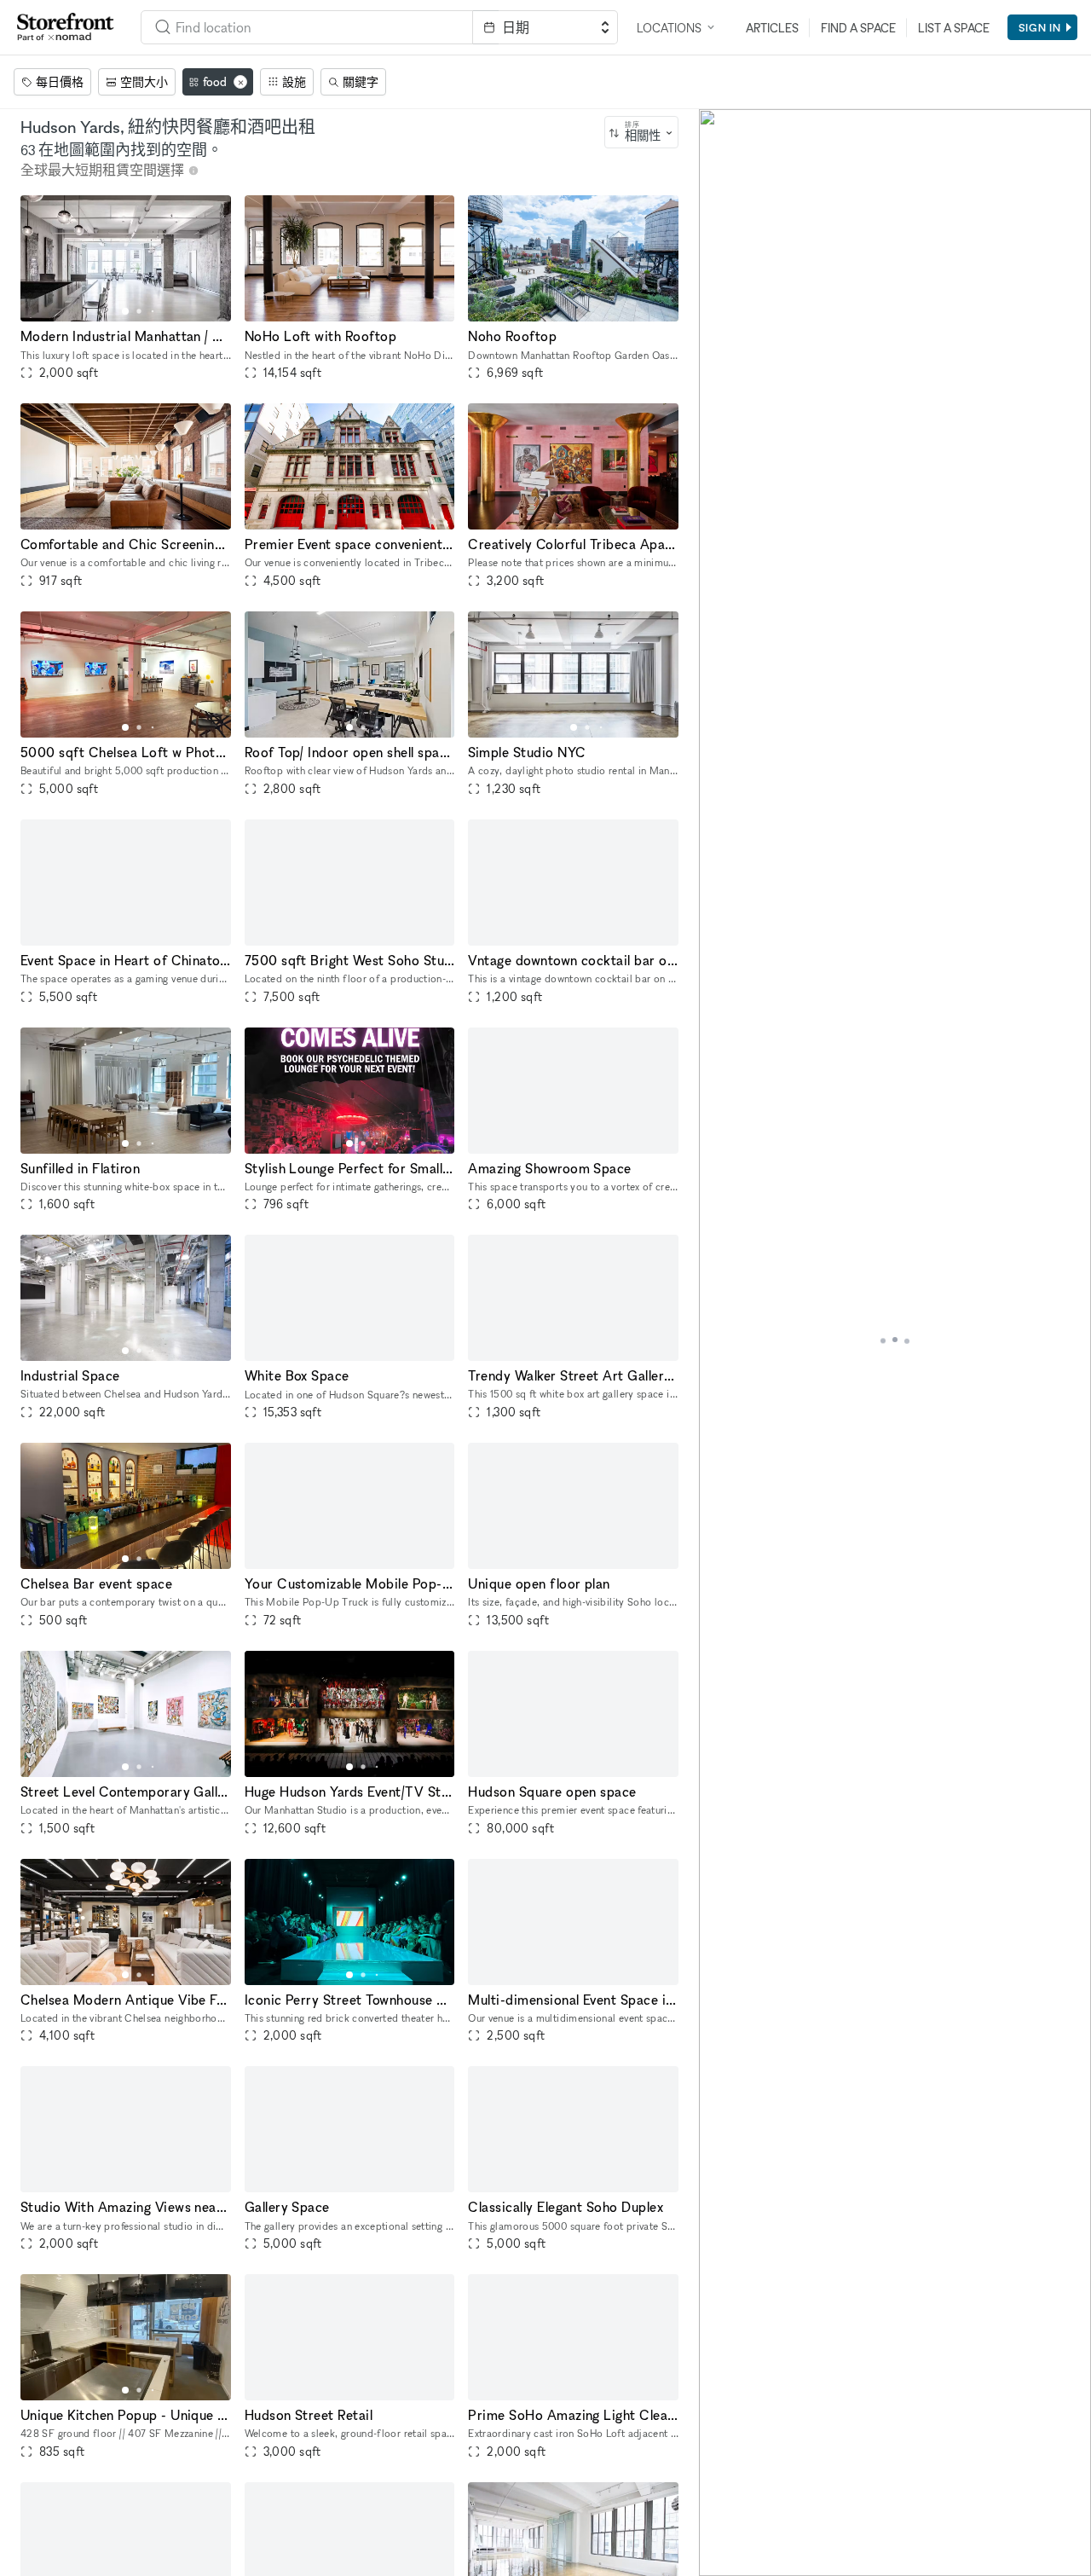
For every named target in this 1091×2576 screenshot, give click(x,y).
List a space (954, 28)
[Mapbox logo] (742, 2561)
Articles (772, 28)
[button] (125, 311)
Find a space (858, 28)
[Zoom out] (720, 2530)
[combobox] (641, 132)
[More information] (193, 171)
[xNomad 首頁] (66, 27)
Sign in (1040, 27)
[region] (895, 1343)
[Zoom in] (720, 2506)
